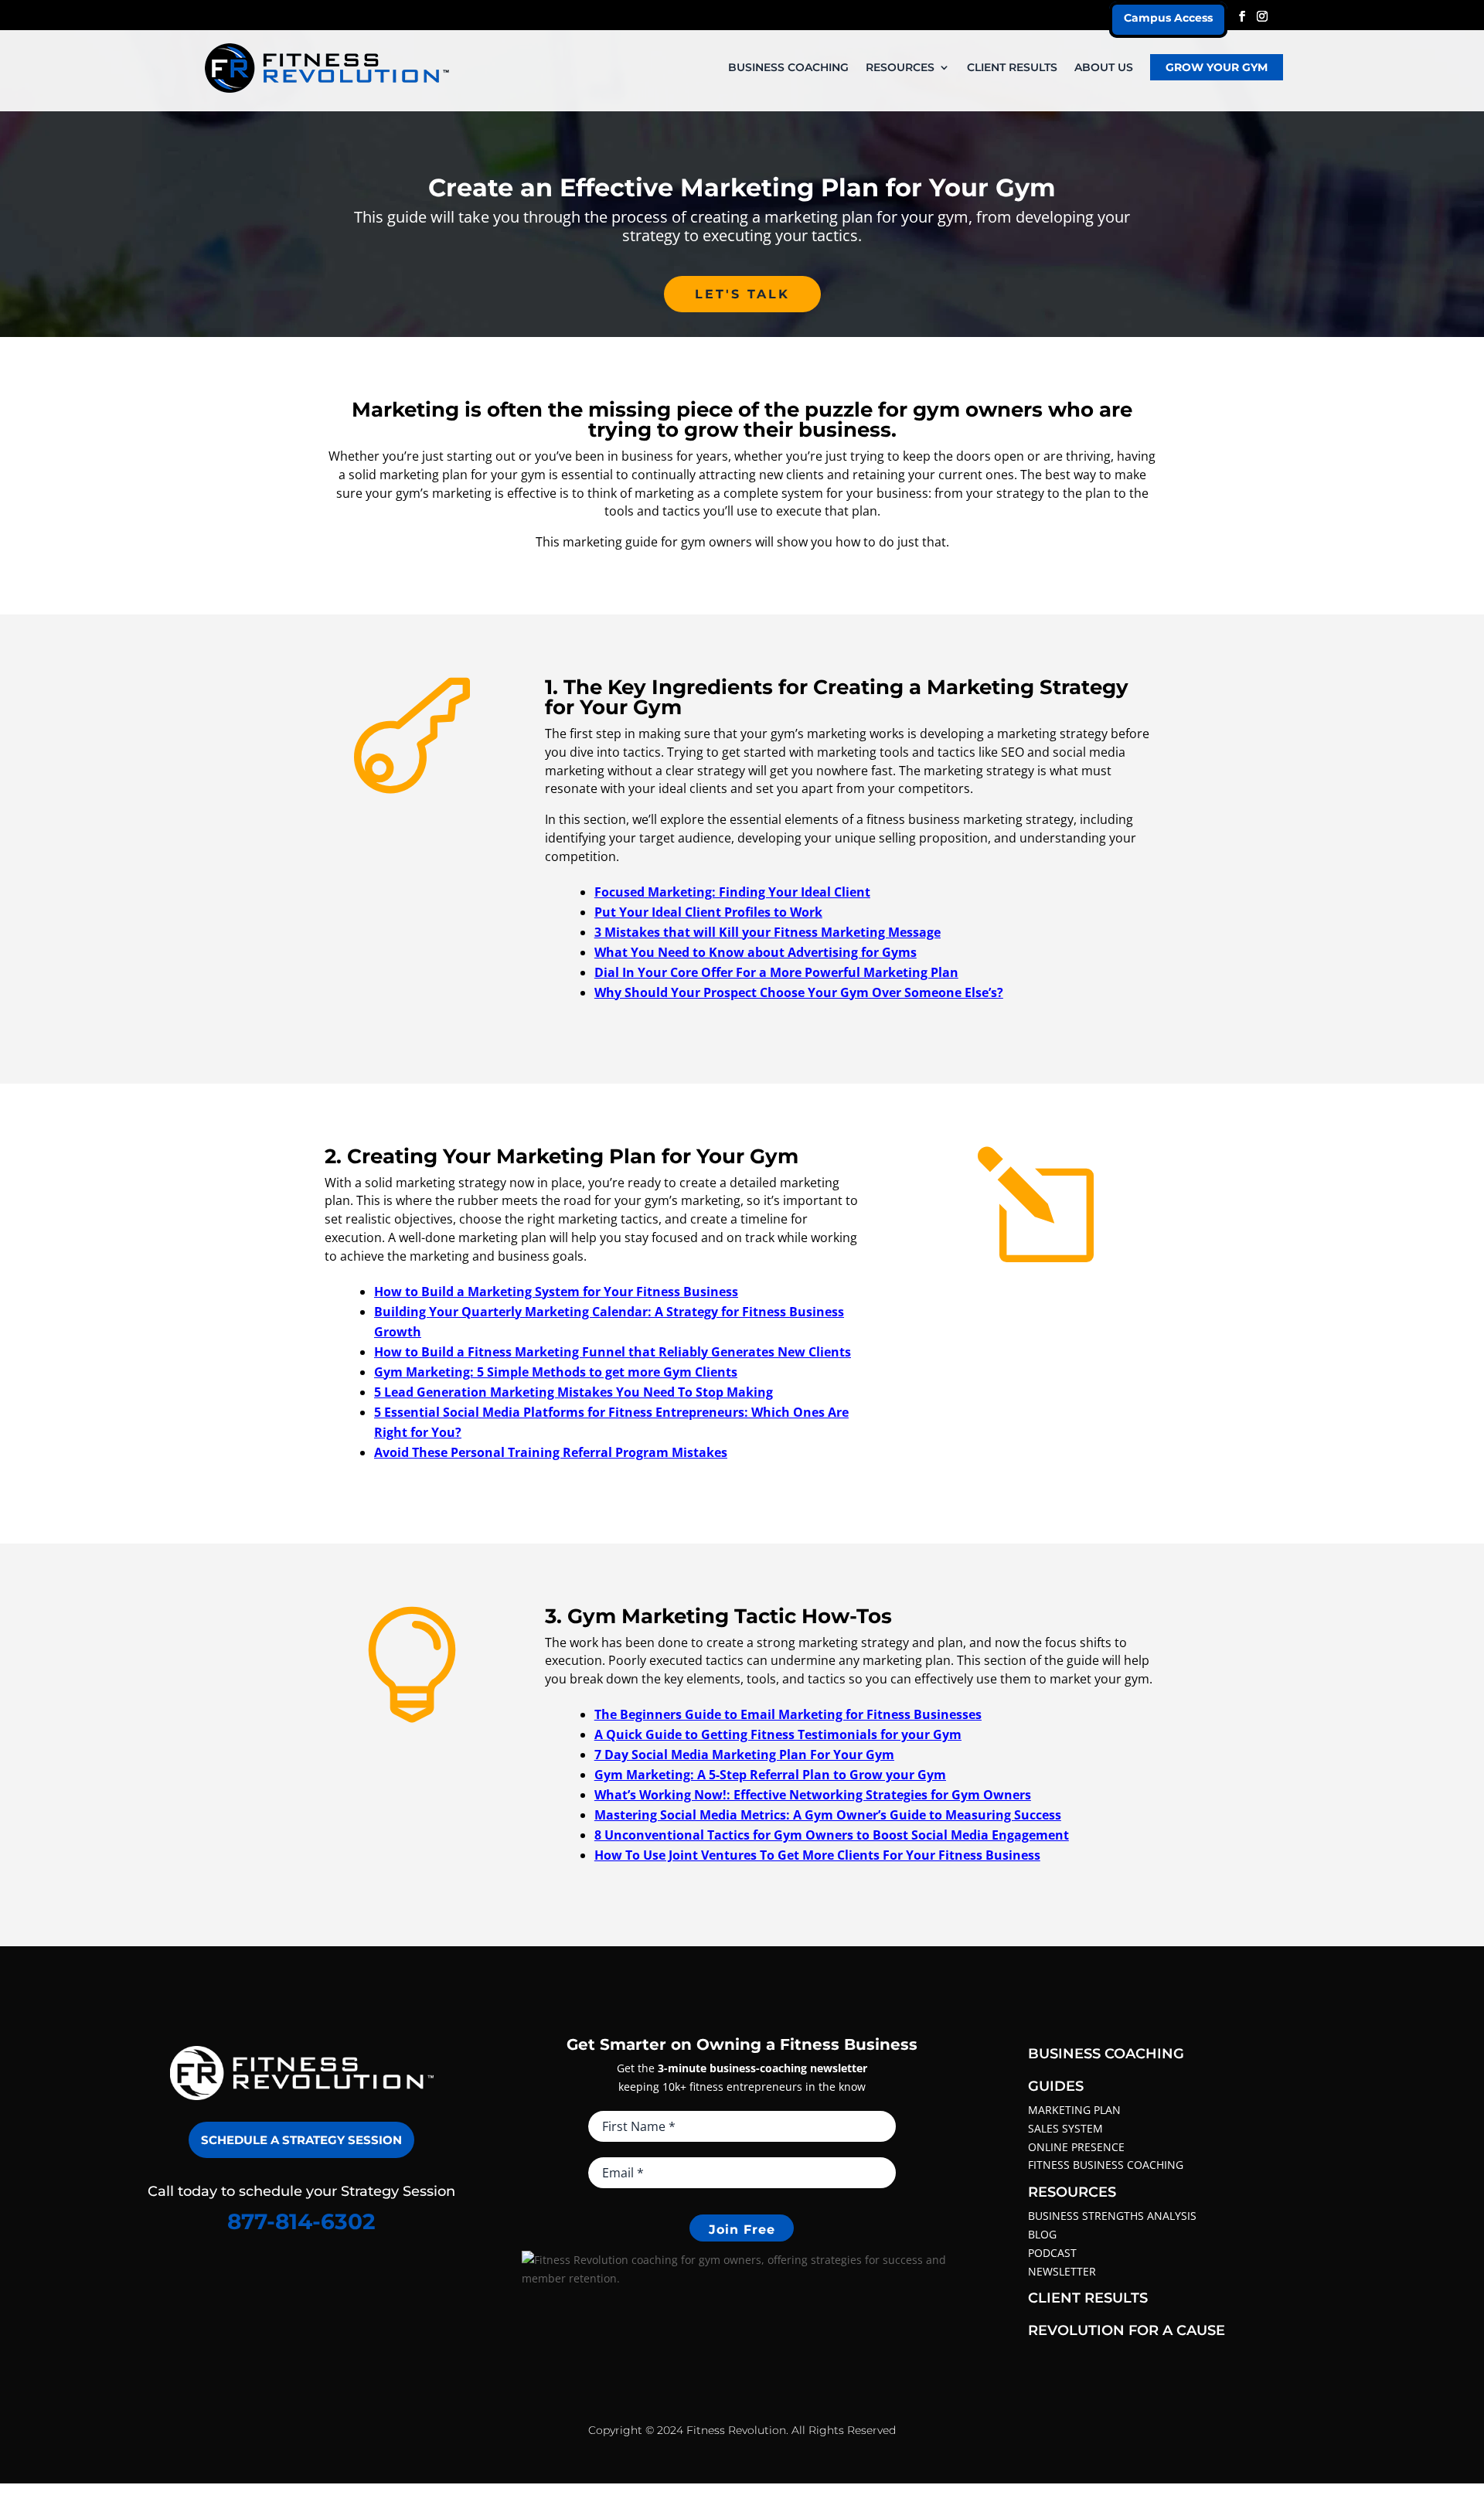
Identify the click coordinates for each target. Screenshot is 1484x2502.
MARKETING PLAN (1074, 2110)
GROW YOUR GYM (1217, 67)
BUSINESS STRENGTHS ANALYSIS (1112, 2216)
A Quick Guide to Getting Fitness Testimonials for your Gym (778, 1734)
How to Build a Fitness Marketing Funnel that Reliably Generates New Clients (613, 1352)
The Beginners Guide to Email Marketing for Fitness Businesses (788, 1714)
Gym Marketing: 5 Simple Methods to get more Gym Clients (556, 1372)
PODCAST (1052, 2253)
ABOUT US (1104, 68)
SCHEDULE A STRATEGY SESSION (301, 2140)
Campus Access (1168, 18)
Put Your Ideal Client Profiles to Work (708, 912)
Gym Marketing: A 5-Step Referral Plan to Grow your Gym (770, 1775)
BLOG (1042, 2234)
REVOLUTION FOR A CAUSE (1127, 2330)
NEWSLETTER (1062, 2271)
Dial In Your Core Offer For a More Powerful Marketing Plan (776, 972)
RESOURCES (900, 68)
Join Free (742, 2230)
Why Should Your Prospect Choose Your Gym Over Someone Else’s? (799, 992)
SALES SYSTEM (1065, 2128)
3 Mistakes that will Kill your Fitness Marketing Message (768, 932)
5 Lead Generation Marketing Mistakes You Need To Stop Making (574, 1392)
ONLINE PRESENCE (1076, 2147)
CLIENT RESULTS (1012, 68)
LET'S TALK (742, 294)
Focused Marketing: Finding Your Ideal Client (732, 892)
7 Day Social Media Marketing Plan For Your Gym (744, 1755)
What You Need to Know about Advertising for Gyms (756, 952)
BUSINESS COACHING (788, 68)
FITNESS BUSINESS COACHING (1106, 2165)
